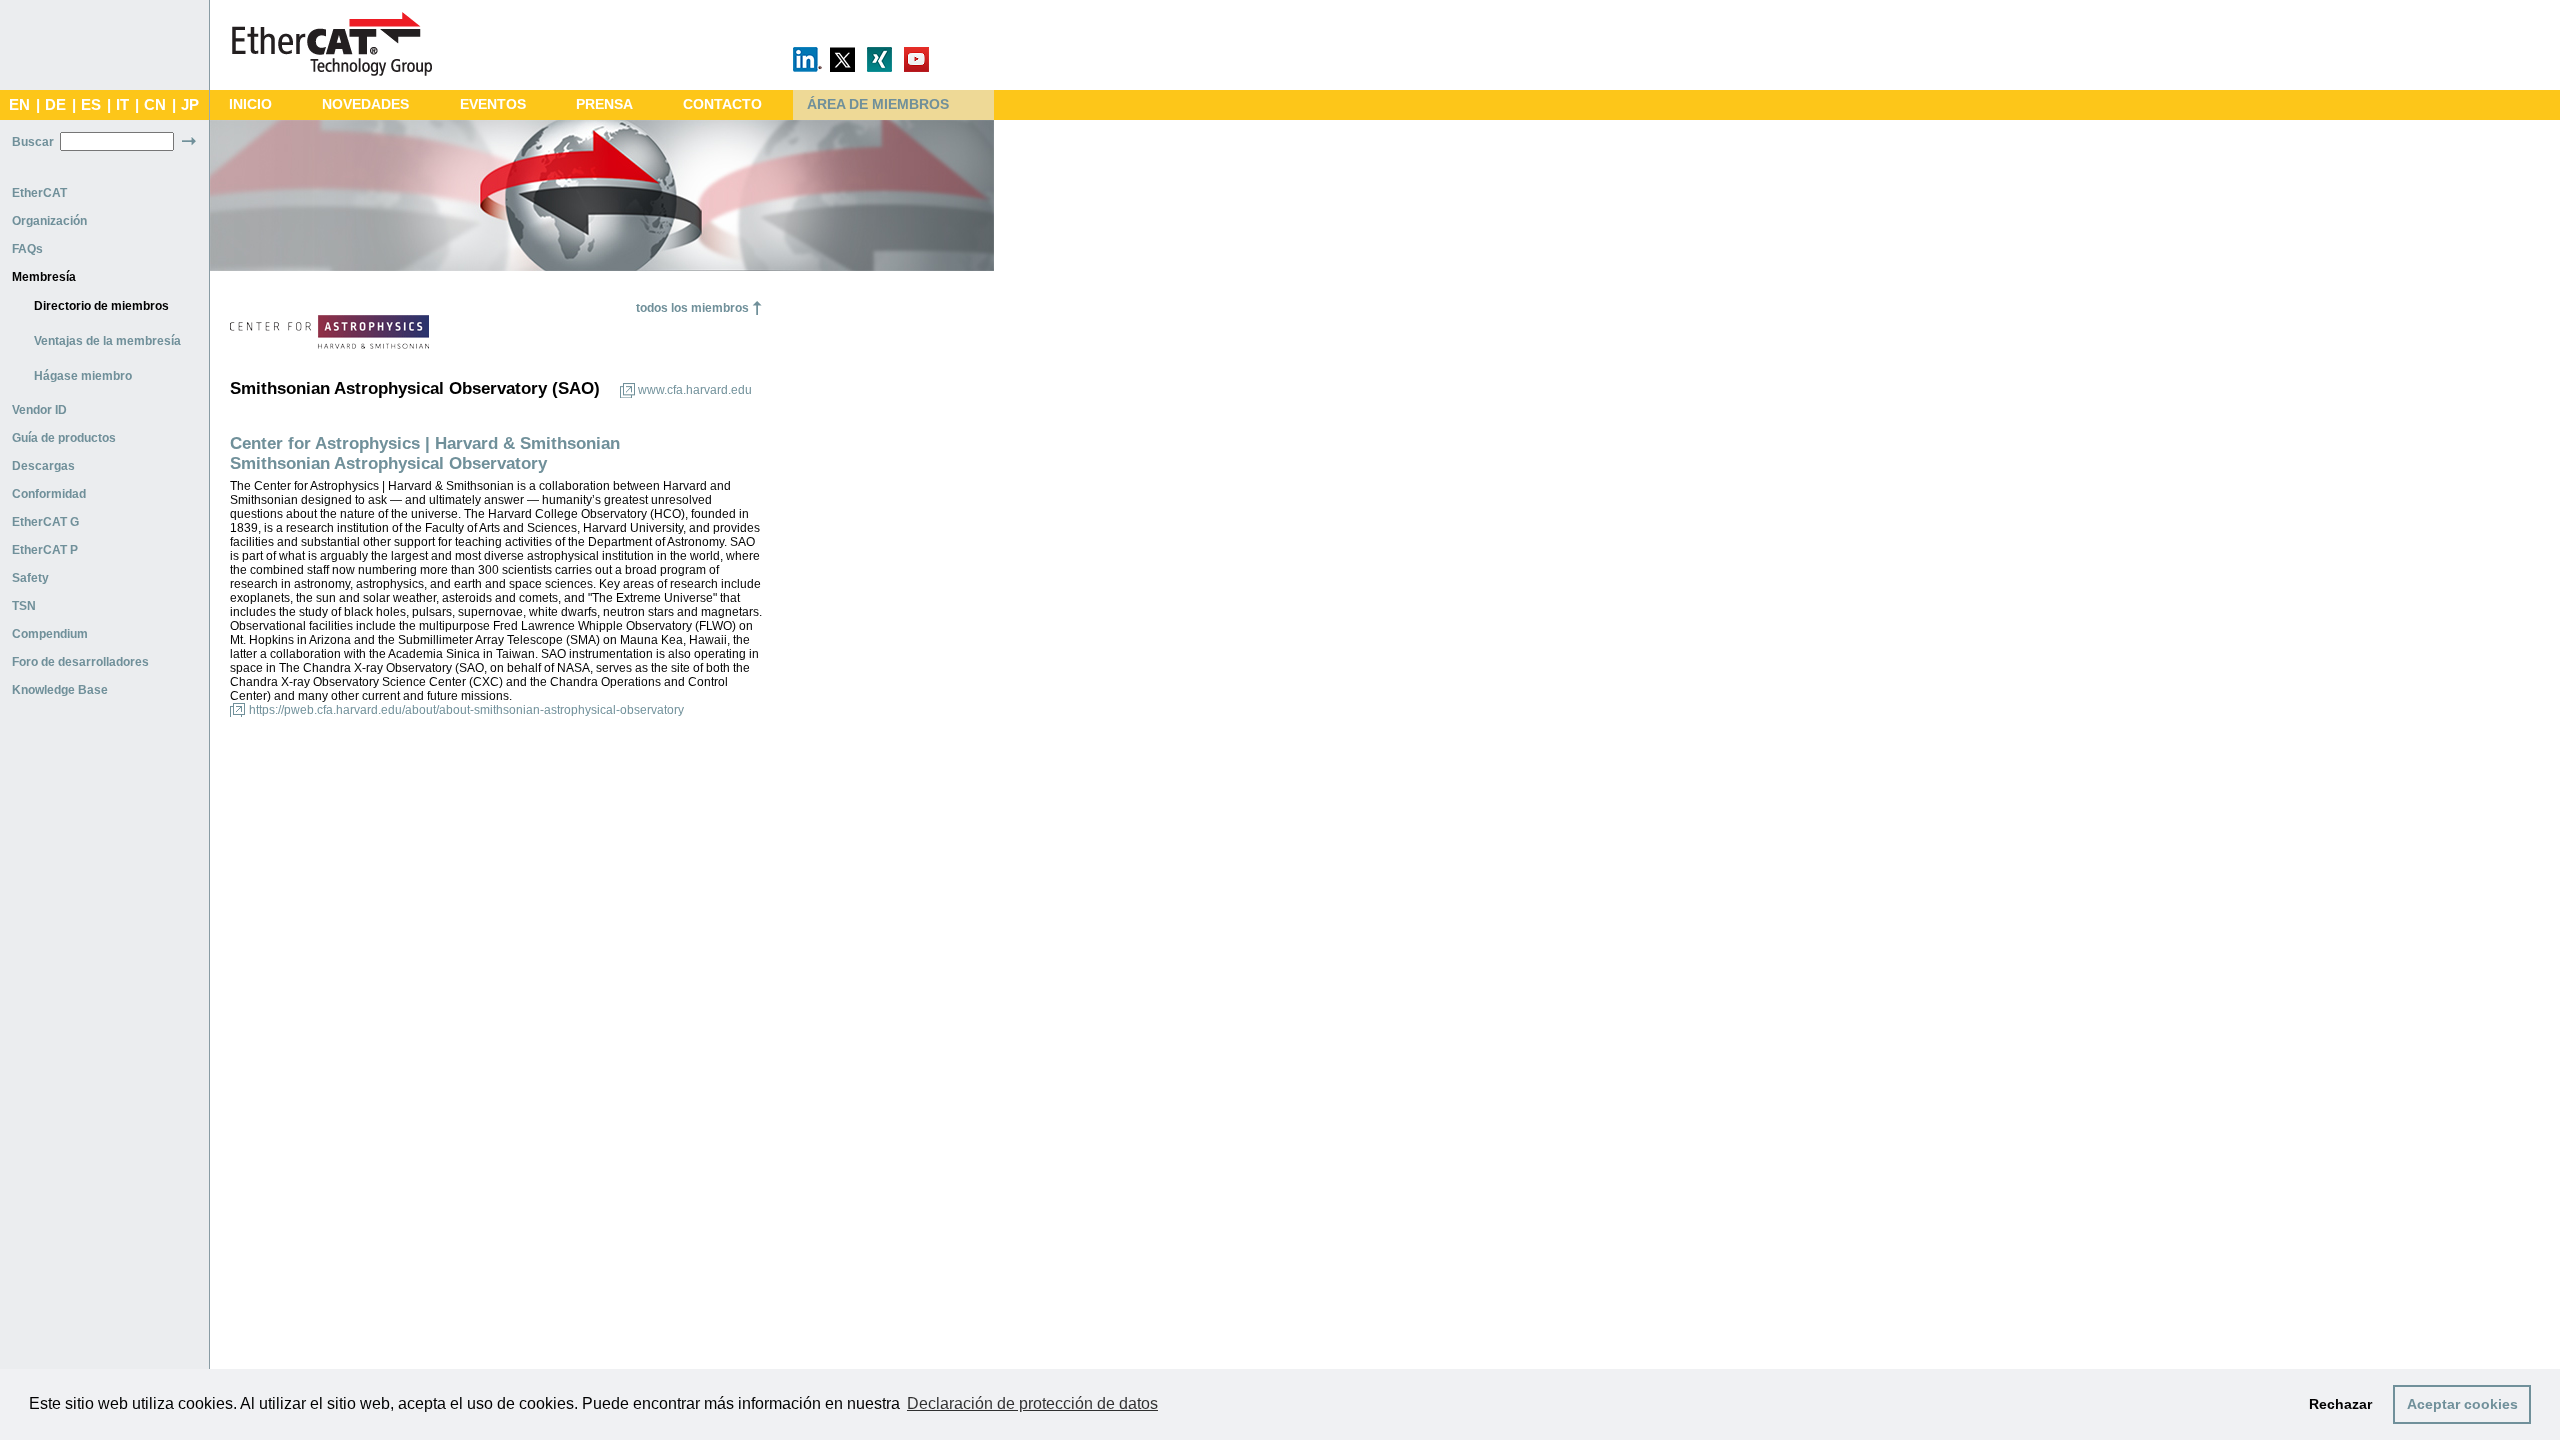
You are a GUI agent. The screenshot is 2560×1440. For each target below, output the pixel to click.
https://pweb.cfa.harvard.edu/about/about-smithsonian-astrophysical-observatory (466, 710)
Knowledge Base (60, 690)
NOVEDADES (365, 104)
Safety (30, 578)
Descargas (43, 466)
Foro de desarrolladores (80, 662)
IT (122, 105)
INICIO (250, 104)
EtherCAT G (45, 522)
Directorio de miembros (101, 306)
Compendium (50, 634)
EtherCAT (39, 193)
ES (91, 105)
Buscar (33, 142)
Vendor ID (39, 410)
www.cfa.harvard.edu (695, 390)
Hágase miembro (83, 376)
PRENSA (604, 104)
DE (55, 105)
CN (155, 105)
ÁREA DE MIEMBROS (878, 104)
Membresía (44, 277)
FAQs (27, 249)
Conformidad (49, 494)
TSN (24, 606)
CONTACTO (722, 104)
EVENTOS (493, 104)
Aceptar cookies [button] (2462, 1404)
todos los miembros (692, 308)
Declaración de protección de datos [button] (1032, 1403)
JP (190, 105)
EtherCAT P (45, 550)
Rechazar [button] (2340, 1404)
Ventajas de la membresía (107, 341)
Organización (49, 221)
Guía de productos (64, 438)
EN (19, 105)
